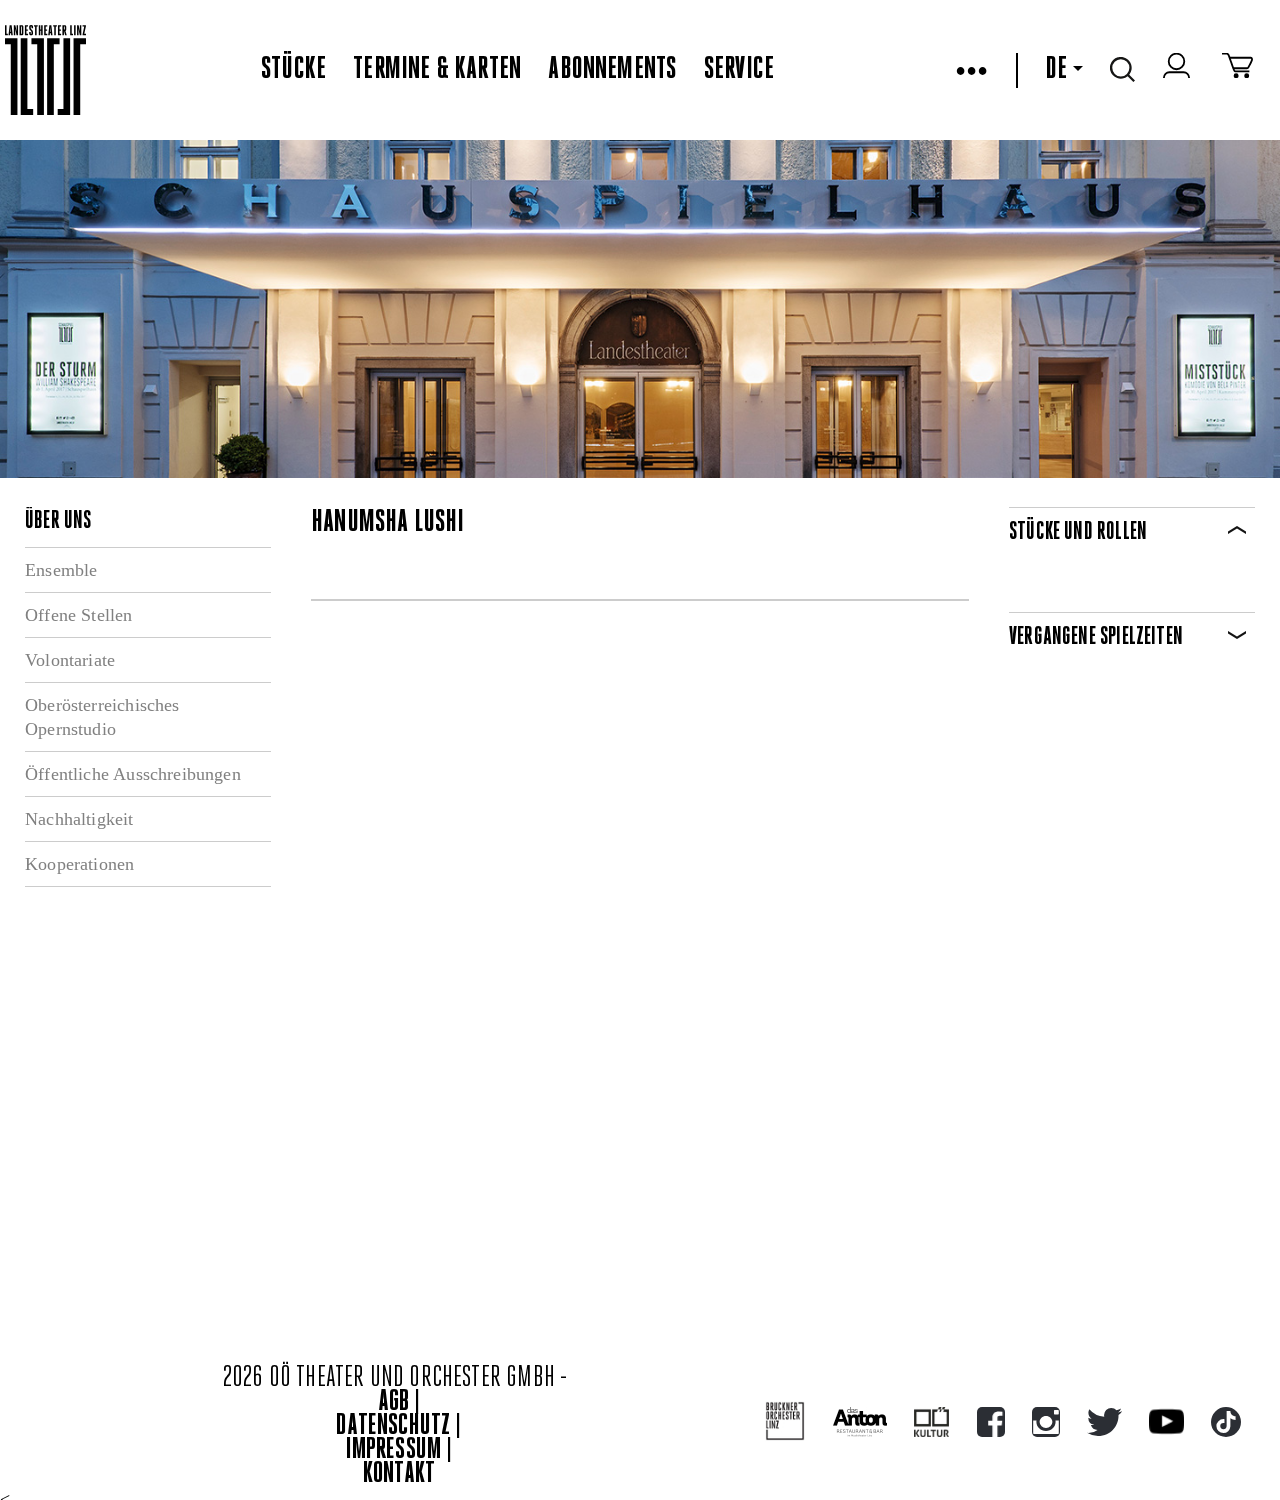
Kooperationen (79, 864)
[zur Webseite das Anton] (860, 1422)
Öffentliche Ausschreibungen (133, 774)
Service (739, 70)
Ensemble (61, 570)
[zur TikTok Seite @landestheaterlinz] (1226, 1422)
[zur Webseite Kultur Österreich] (931, 1422)
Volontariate (70, 660)
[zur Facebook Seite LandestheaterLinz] (991, 1422)
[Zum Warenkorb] (1237, 70)
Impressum (394, 1450)
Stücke (293, 70)
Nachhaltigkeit (79, 819)
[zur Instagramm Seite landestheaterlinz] (1046, 1422)
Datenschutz (393, 1426)
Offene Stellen (79, 615)
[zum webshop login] (1179, 70)
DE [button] (1056, 70)
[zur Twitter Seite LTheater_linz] (1104, 1422)
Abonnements (612, 70)
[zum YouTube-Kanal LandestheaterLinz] (1166, 1421)
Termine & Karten (437, 70)
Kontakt (399, 1474)
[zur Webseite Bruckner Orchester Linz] (785, 1421)
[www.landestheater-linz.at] (45, 70)
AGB (394, 1402)
